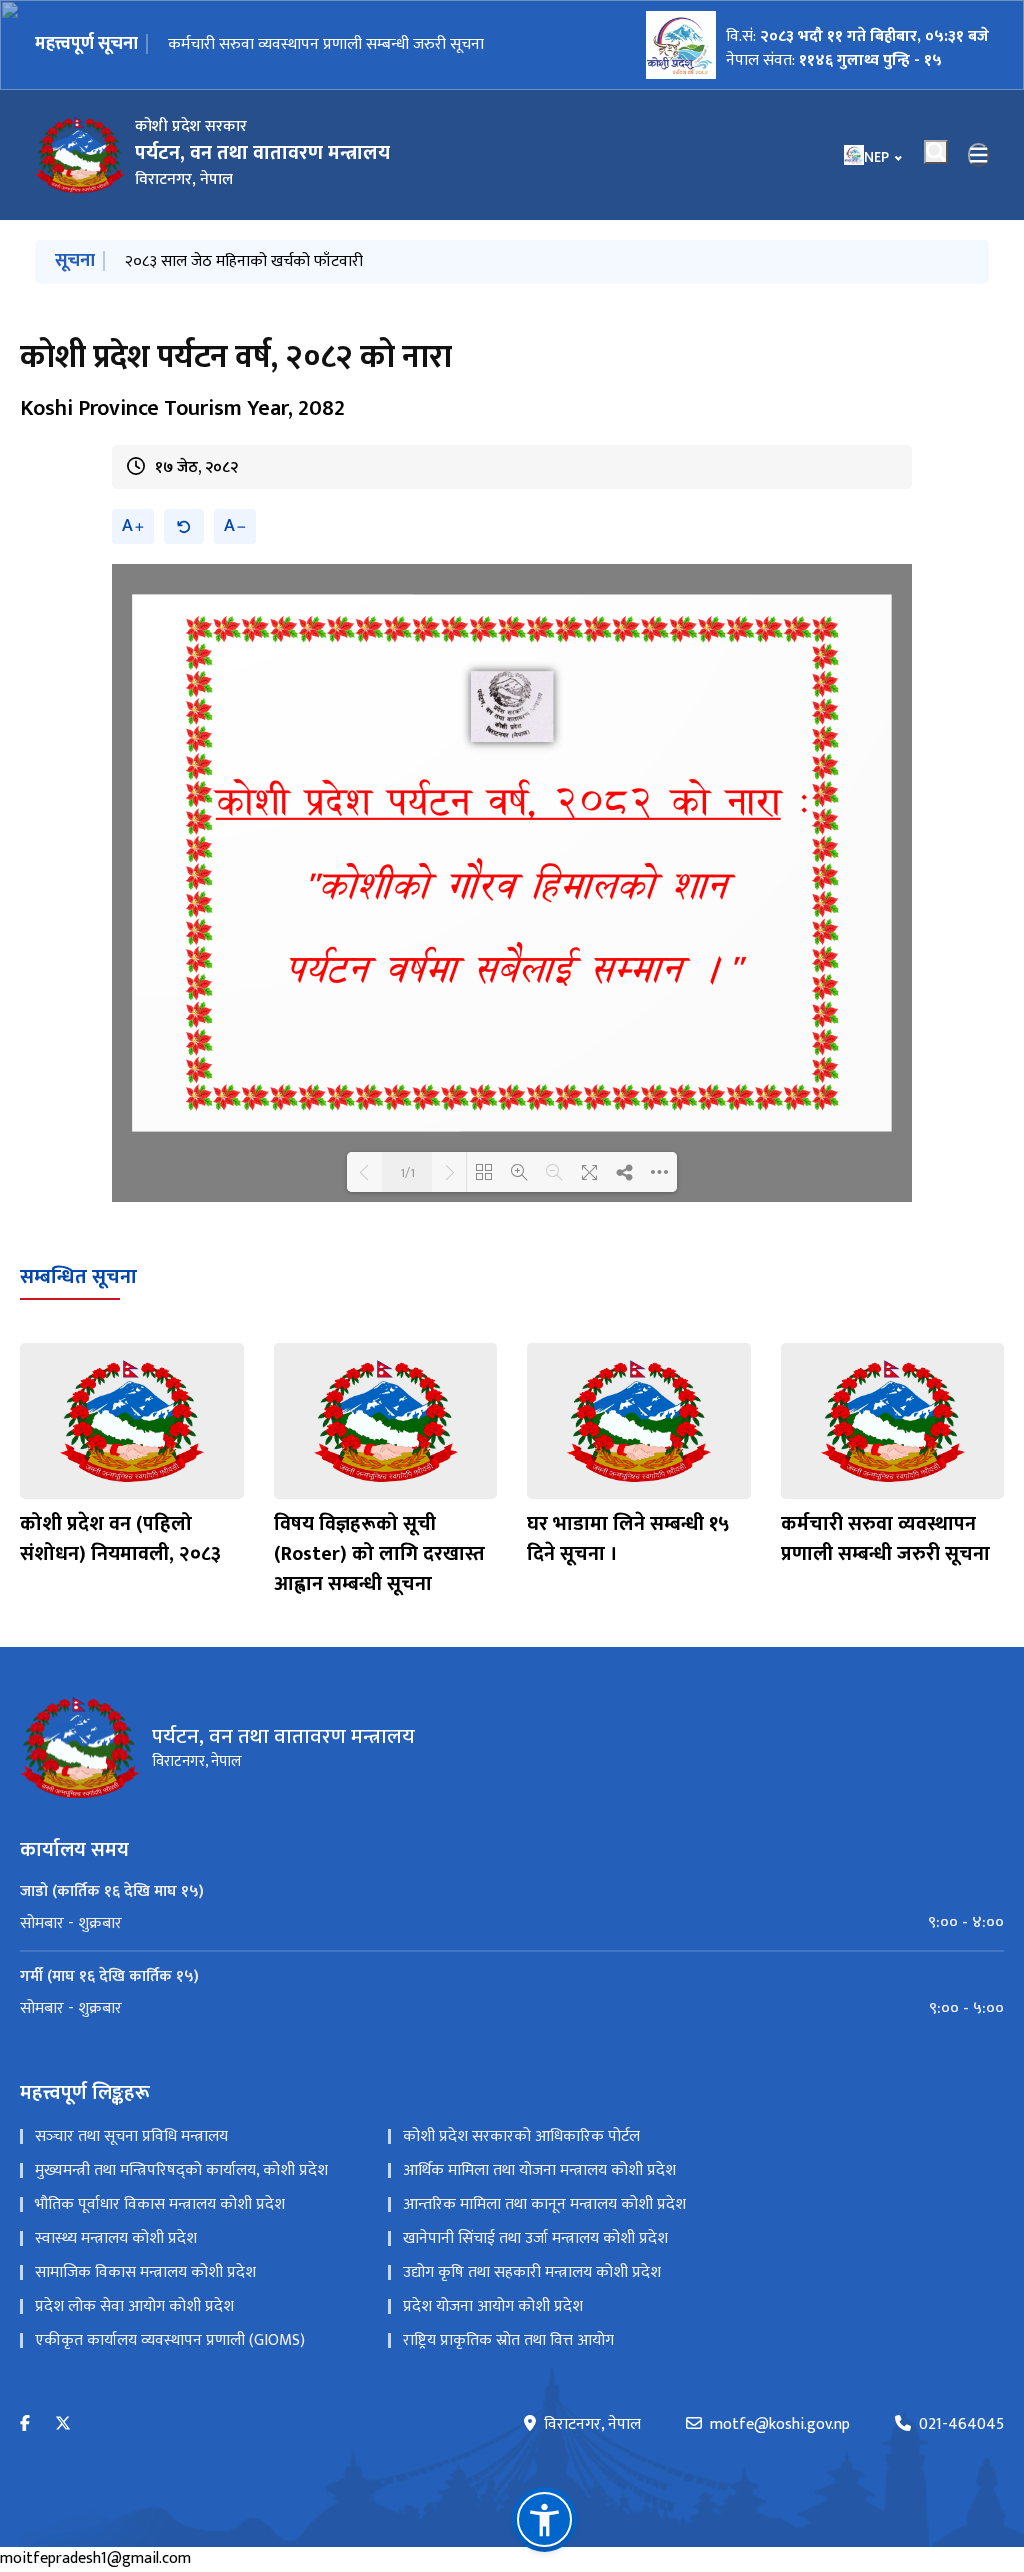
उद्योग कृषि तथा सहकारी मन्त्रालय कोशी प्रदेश (532, 2272)
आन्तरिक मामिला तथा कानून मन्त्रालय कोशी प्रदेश (544, 2204)
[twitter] (63, 2424)
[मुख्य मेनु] (979, 155)
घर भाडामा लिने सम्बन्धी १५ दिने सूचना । (628, 1539)
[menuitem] (512, 1923)
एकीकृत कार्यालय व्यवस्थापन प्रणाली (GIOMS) (170, 2340)
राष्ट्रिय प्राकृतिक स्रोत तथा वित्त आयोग (508, 2340)
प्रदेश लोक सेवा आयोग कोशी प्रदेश (134, 2306)
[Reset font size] (184, 526)
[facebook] (25, 2424)
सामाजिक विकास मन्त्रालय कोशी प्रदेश (145, 2272)
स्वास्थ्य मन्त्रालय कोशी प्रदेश (116, 2238)
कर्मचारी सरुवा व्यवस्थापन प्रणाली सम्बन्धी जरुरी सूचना (885, 1539)
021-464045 (961, 2425)
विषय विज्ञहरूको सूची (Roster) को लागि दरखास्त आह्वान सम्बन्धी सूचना (379, 1554)
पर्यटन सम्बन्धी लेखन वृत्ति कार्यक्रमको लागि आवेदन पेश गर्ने (294, 261)
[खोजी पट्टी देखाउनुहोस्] (936, 152)
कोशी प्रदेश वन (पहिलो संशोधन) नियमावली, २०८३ (120, 1539)
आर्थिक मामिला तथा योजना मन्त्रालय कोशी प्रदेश (539, 2170)
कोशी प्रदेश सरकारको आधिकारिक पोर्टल (521, 2136)
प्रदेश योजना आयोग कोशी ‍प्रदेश (493, 2306)
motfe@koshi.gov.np (780, 2425)
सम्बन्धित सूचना (78, 1277)
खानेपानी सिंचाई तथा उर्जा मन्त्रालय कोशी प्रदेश (535, 2238)
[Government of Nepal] (80, 155)
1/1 (407, 1172)
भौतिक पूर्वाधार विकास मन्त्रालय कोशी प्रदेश (160, 2204)
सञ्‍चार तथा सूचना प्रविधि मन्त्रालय (131, 2136)
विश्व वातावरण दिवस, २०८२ (246, 44)
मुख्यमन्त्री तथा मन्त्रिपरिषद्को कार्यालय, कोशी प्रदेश (181, 2170)
